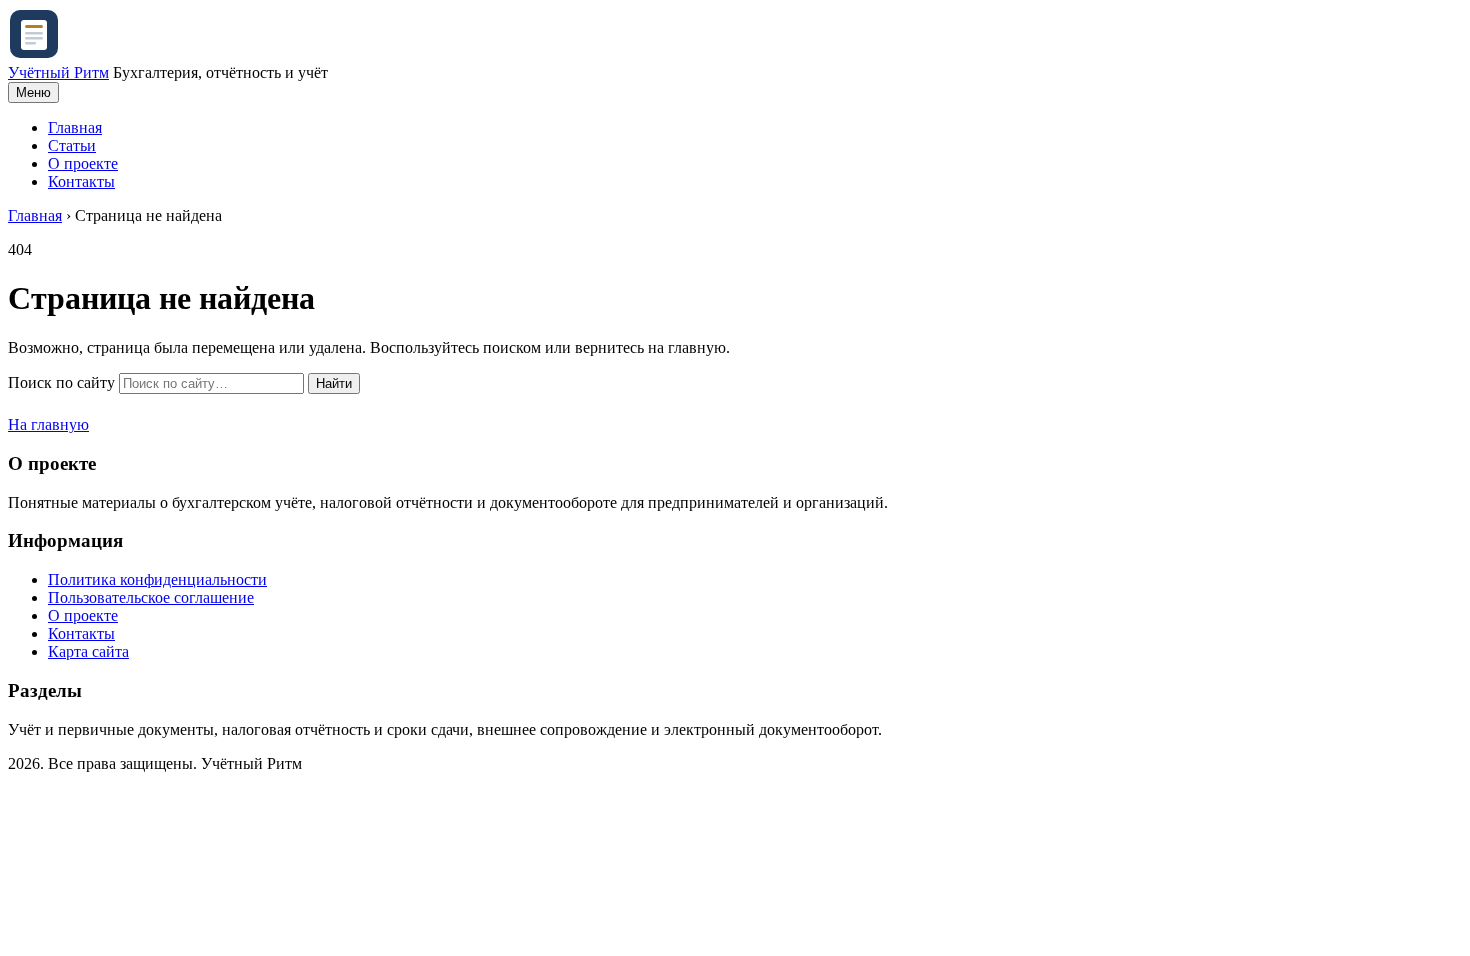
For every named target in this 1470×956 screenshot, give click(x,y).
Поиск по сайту (61, 382)
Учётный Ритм (58, 72)
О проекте (83, 163)
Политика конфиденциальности (157, 579)
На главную (48, 424)
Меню (33, 92)
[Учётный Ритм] (34, 54)
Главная (75, 127)
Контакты (81, 181)
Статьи (72, 145)
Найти (334, 383)
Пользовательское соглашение (151, 597)
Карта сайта (88, 651)
